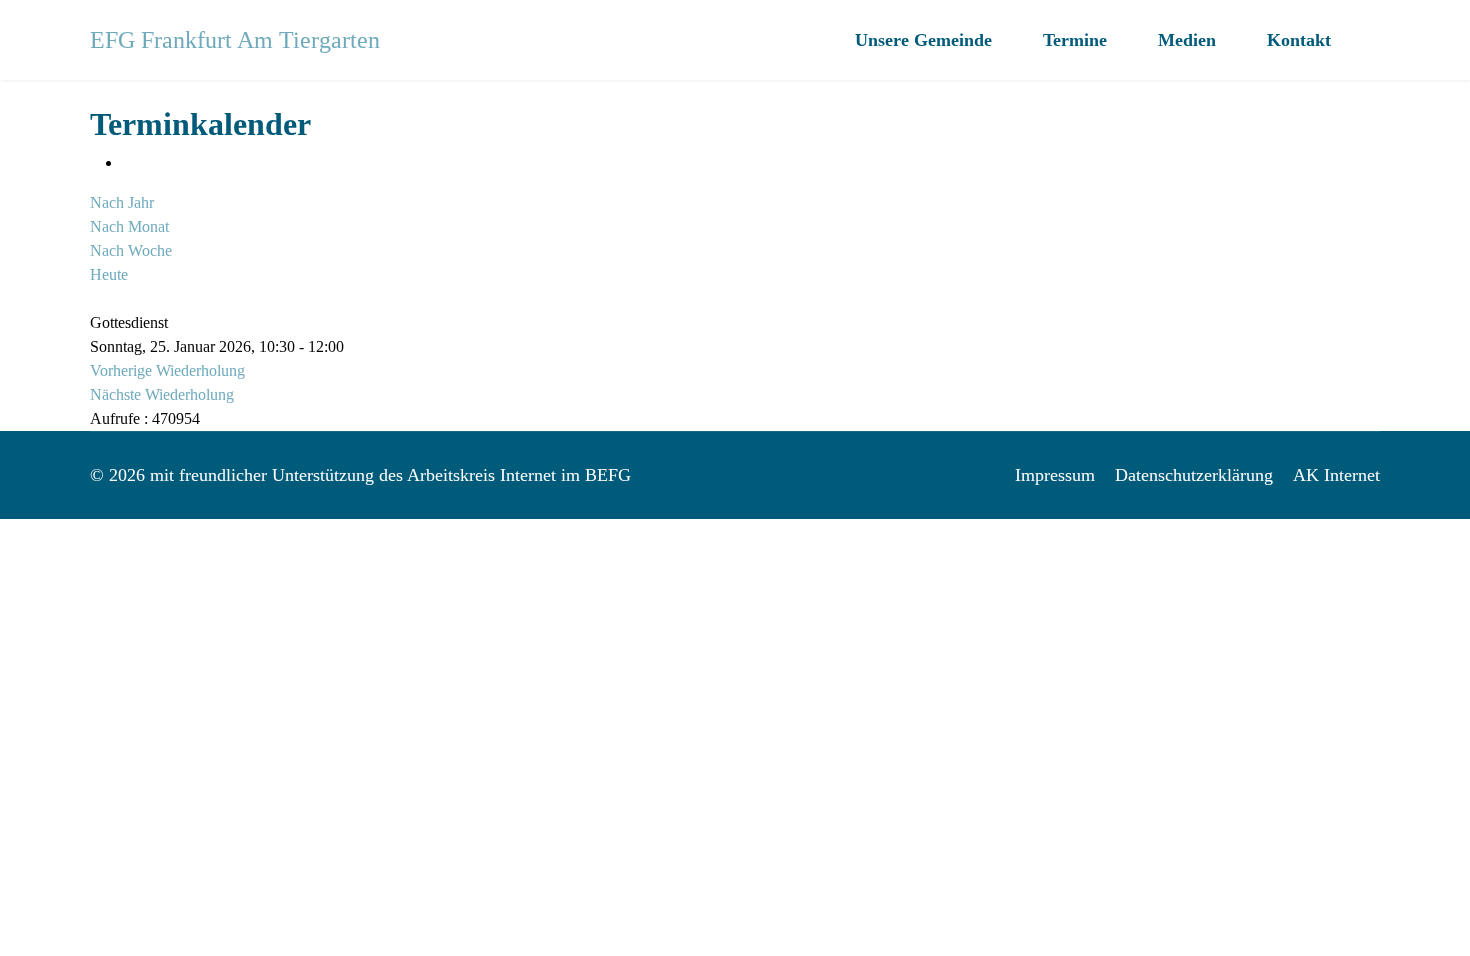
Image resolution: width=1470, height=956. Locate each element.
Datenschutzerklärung (1194, 475)
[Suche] (96, 298)
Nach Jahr (122, 202)
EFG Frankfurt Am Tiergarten (235, 40)
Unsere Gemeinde (923, 40)
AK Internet (1336, 475)
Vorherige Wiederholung (167, 370)
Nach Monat (129, 226)
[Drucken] (128, 162)
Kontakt (1299, 40)
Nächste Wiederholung (162, 394)
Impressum (1055, 475)
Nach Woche (131, 250)
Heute (109, 274)
